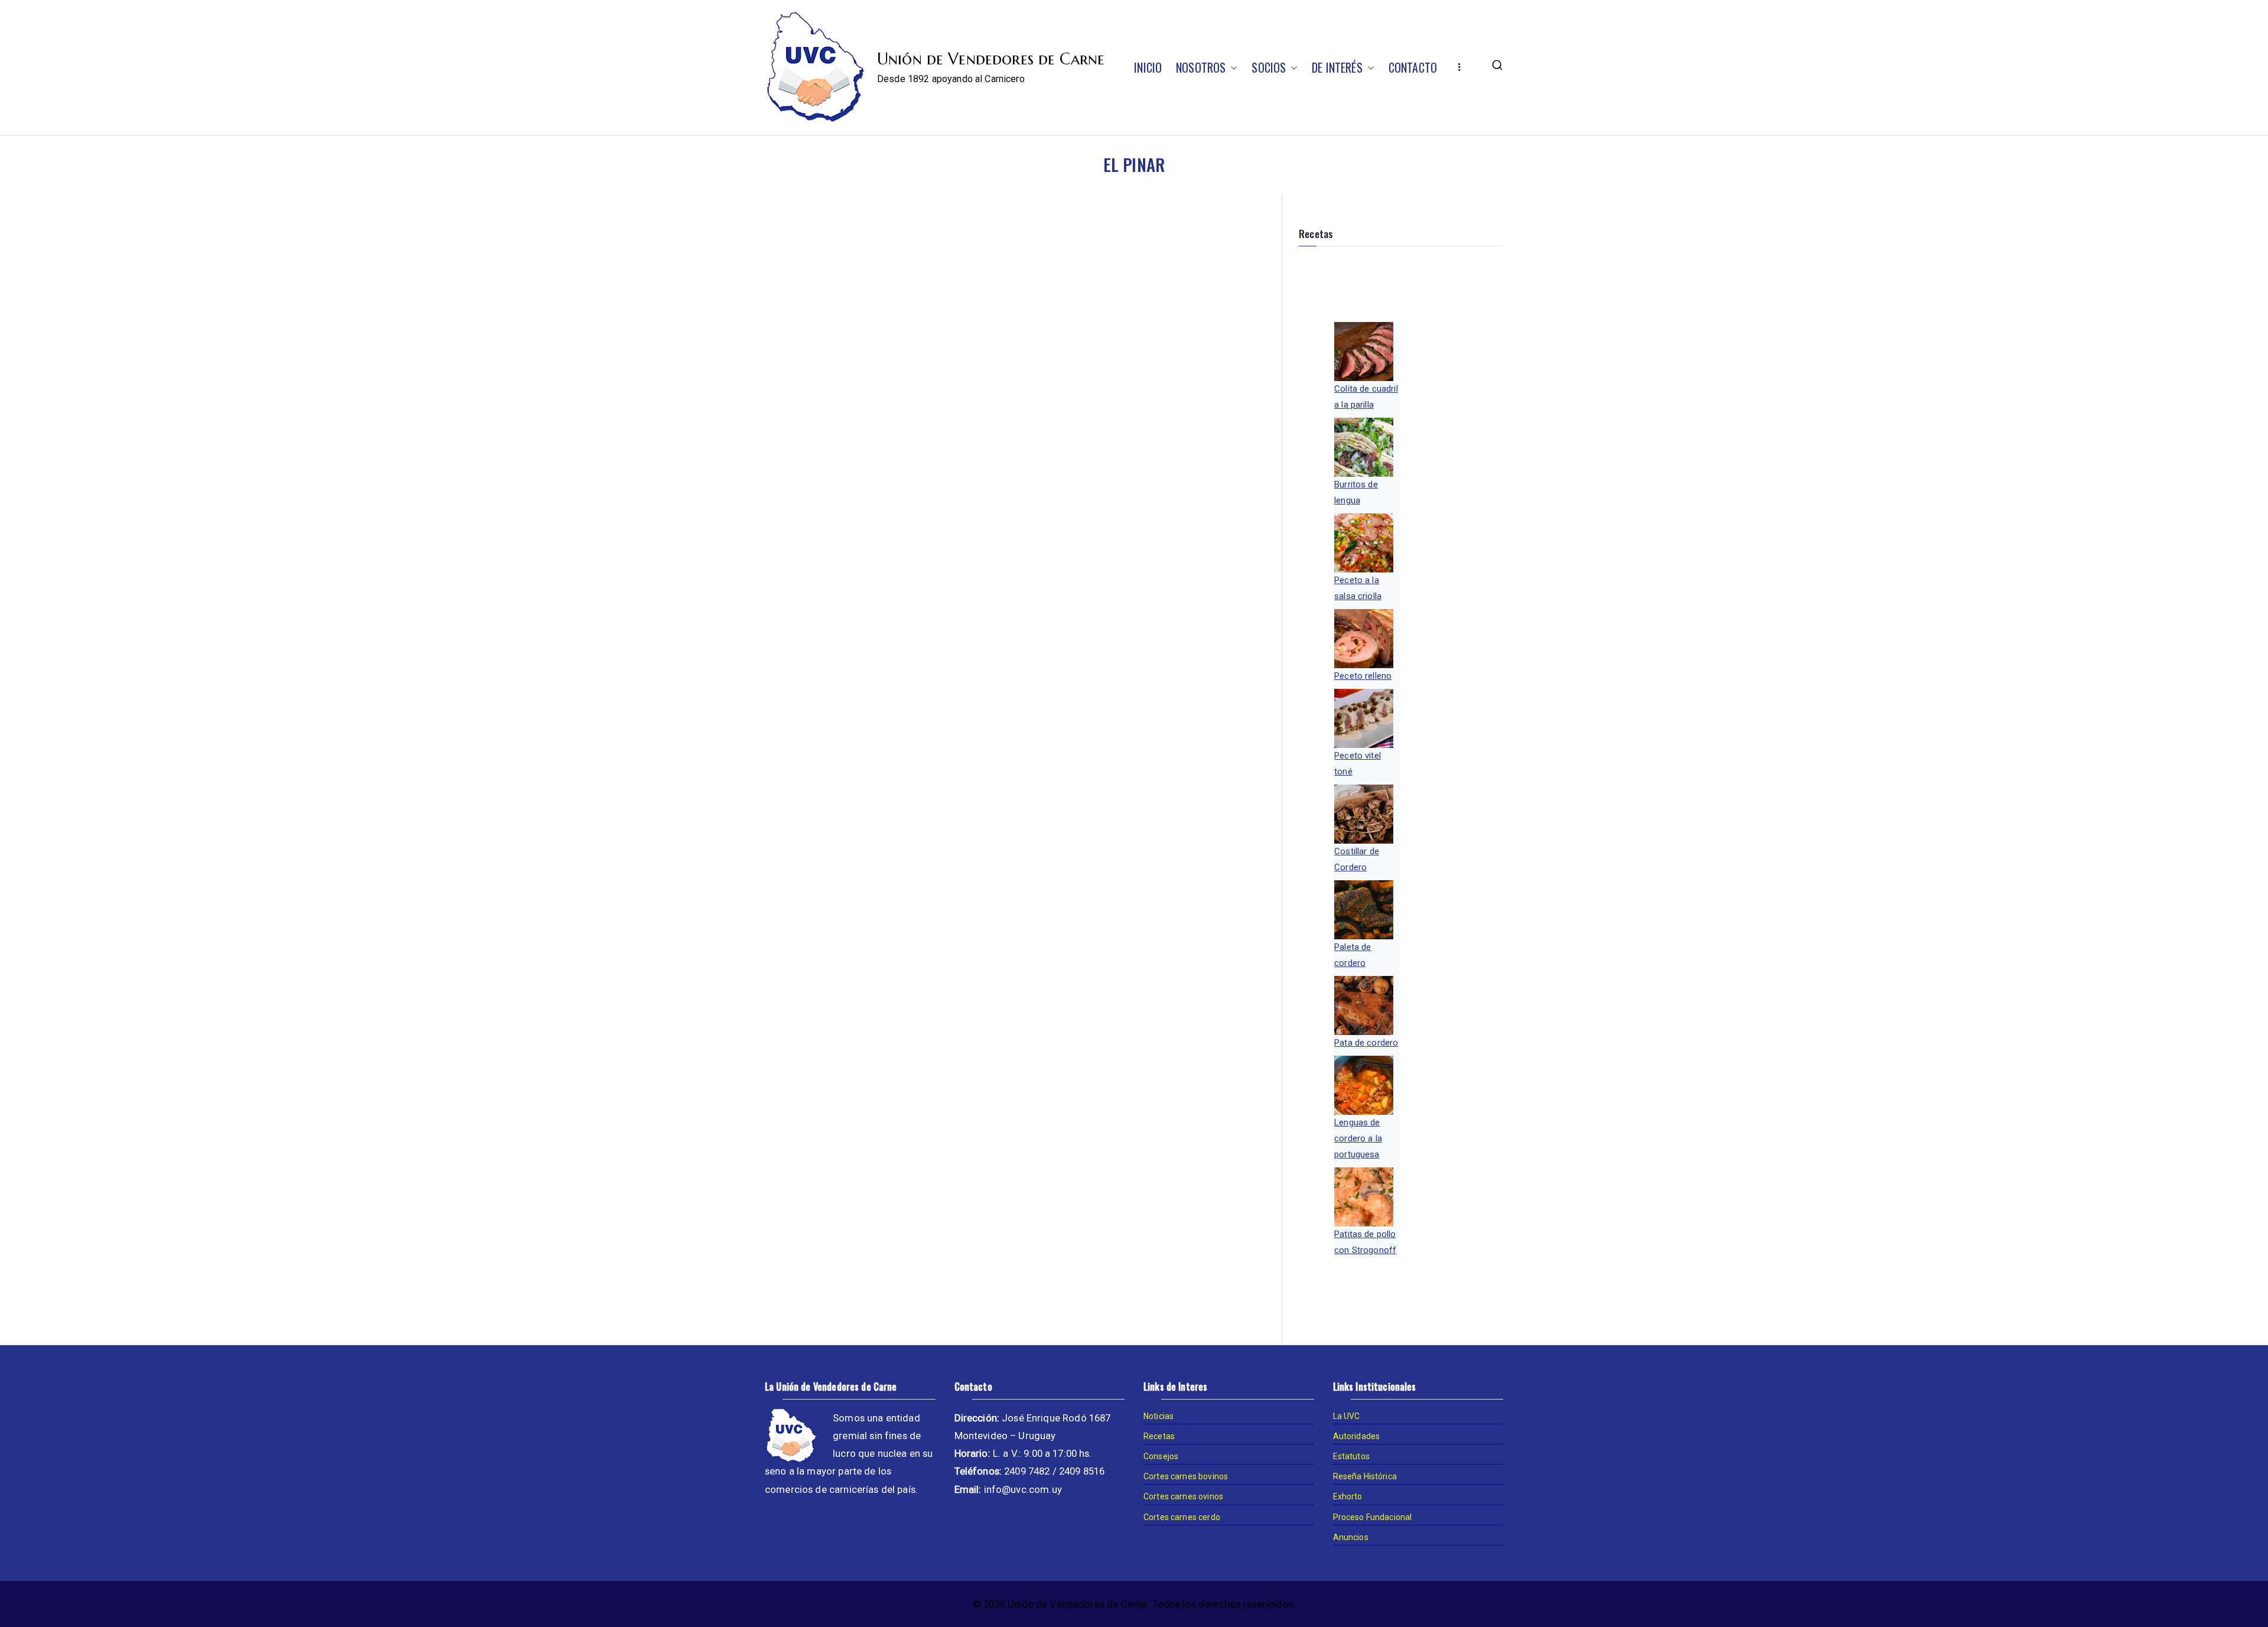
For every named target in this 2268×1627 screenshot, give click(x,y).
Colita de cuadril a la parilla (1366, 397)
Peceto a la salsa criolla (1358, 588)
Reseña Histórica (1365, 1476)
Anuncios (1351, 1537)
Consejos (1161, 1456)
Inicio (1148, 67)
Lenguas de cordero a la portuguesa (1358, 1138)
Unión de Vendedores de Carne (991, 59)
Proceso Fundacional (1373, 1517)
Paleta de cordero (1353, 955)
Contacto (1413, 67)
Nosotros (1201, 67)
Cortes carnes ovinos (1183, 1496)
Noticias (1159, 1416)
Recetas (1159, 1436)
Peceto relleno (1363, 676)
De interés (1337, 67)
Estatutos (1351, 1456)
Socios (1269, 67)
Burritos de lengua (1356, 492)
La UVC (1347, 1416)
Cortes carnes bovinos (1186, 1476)
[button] (1231, 67)
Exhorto (1348, 1496)
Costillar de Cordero (1357, 859)
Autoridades (1357, 1436)
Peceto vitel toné (1358, 764)
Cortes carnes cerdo (1182, 1517)
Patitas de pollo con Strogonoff (1365, 1242)
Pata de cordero (1366, 1043)
